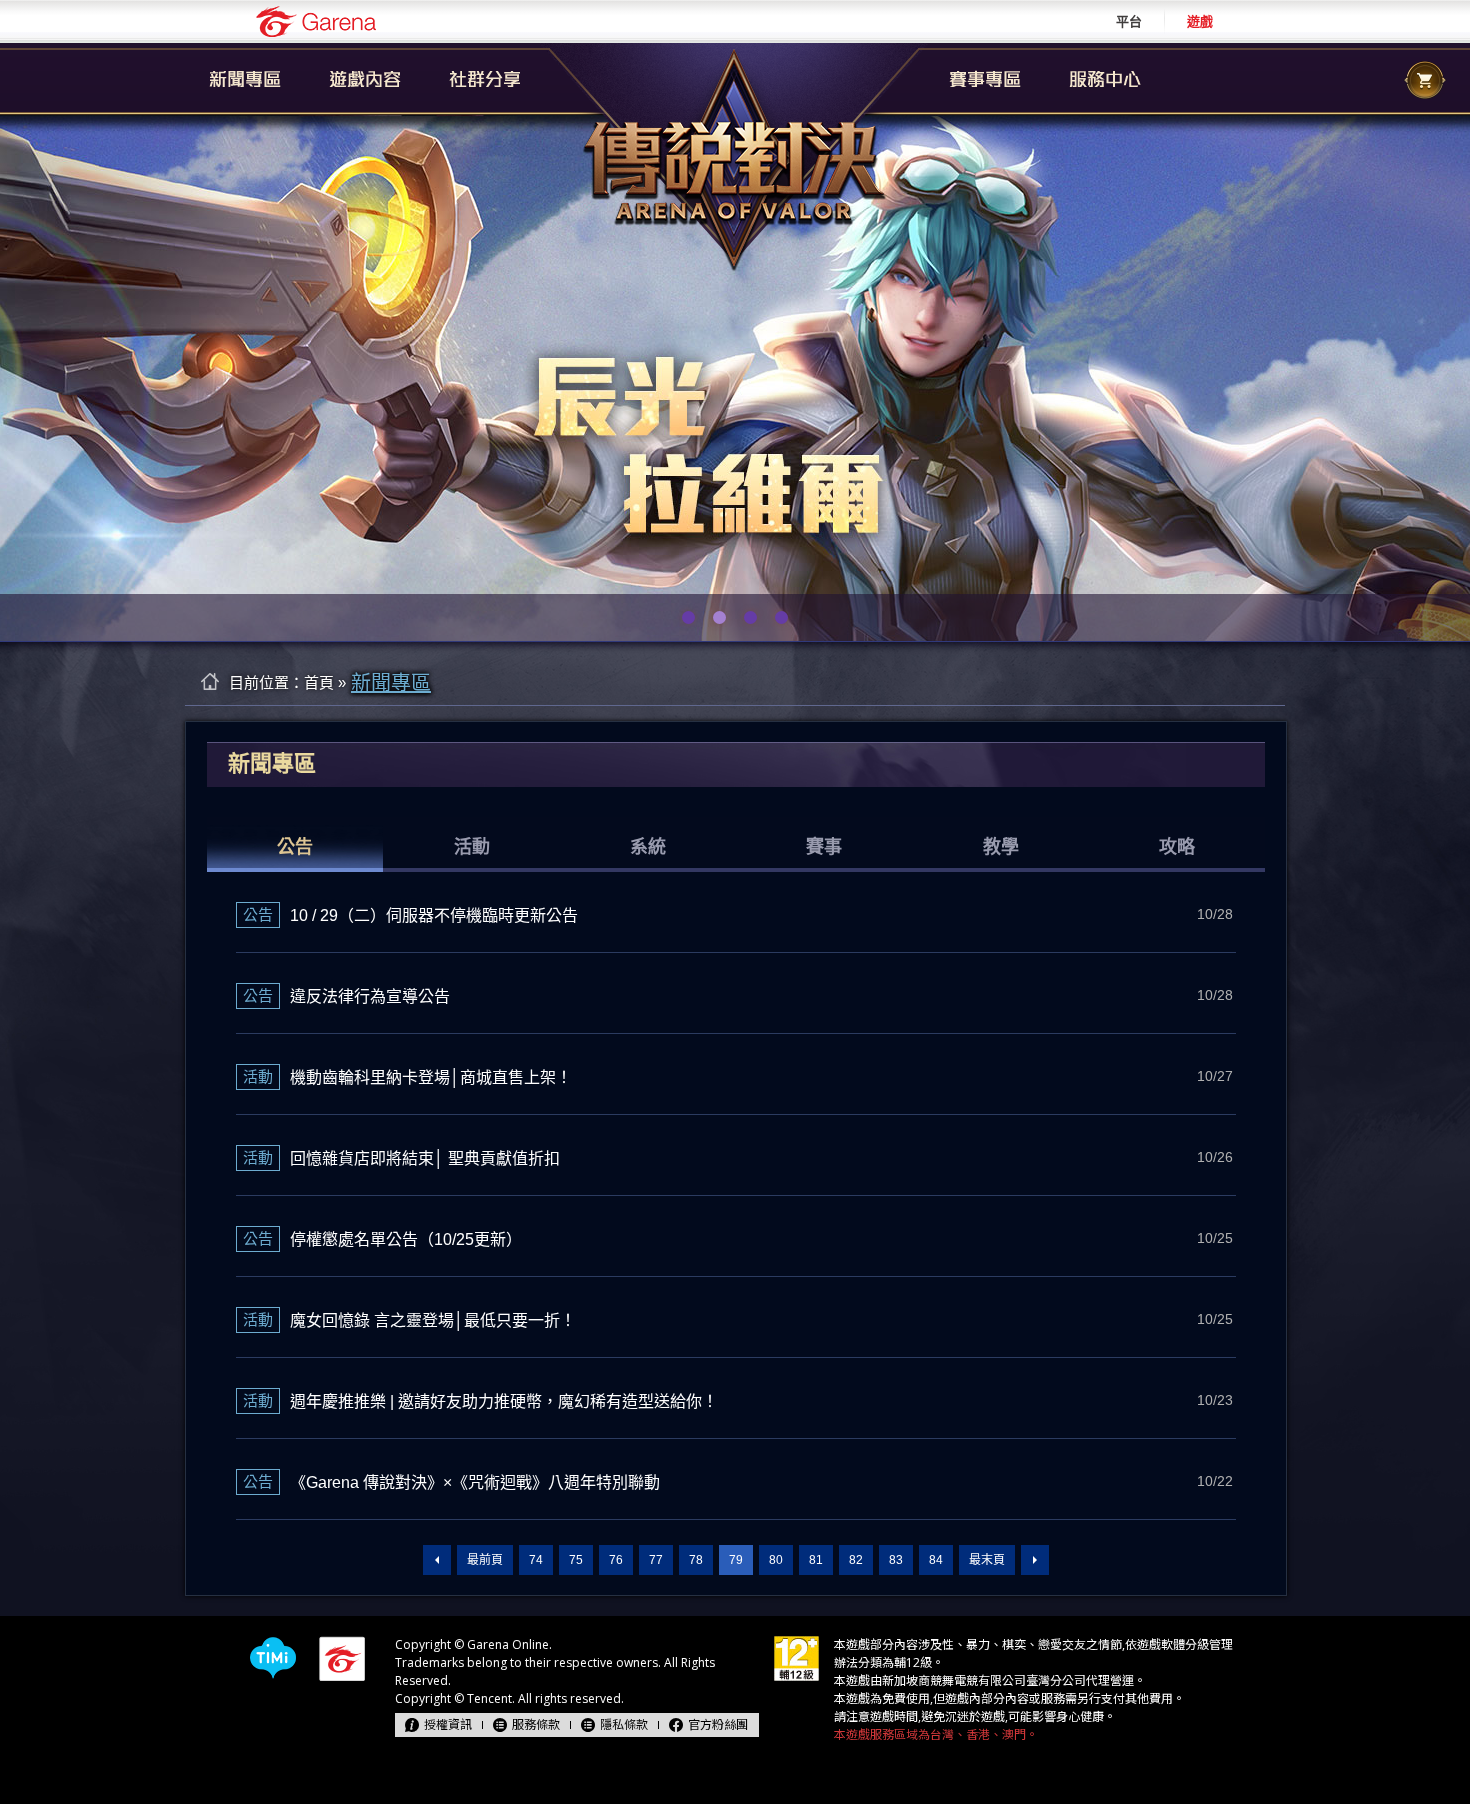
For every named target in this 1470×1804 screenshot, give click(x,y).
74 (536, 1560)
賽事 (824, 847)
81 (816, 1560)
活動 (472, 847)
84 (936, 1560)
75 (576, 1560)
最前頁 (485, 1560)
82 (856, 1560)
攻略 (1177, 847)
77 (656, 1560)
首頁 (319, 682)
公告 (295, 847)
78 (696, 1560)
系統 (648, 847)
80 (776, 1560)
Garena (316, 21)
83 (896, 1560)
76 (616, 1560)
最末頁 (987, 1560)
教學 (1001, 847)
